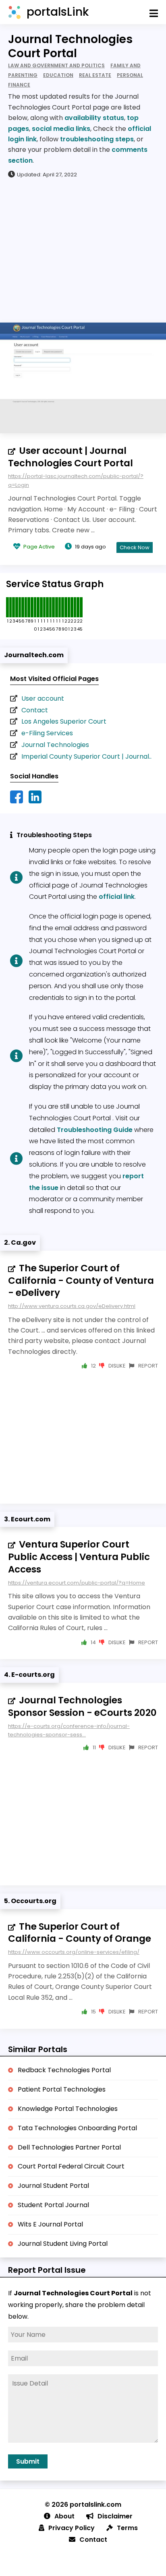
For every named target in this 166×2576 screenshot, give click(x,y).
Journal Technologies (55, 745)
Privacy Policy (72, 2528)
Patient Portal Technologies (62, 2089)
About (64, 2516)
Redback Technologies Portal (64, 2070)
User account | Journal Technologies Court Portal (71, 457)
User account (43, 698)
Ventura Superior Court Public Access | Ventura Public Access (79, 1557)
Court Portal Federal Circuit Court (71, 2166)
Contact (35, 710)
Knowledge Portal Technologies (68, 2109)
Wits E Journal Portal (50, 2224)
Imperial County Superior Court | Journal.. (86, 756)
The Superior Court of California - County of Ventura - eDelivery (81, 1281)
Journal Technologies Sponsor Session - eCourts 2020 (82, 1706)
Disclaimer (115, 2516)
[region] (83, 250)
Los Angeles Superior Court (64, 721)
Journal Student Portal (53, 2186)
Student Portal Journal (53, 2205)
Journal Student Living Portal (63, 2244)
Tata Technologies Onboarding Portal (77, 2128)
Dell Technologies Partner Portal (69, 2147)
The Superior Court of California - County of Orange (80, 1933)
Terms (127, 2528)
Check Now (135, 547)
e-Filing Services (47, 733)
